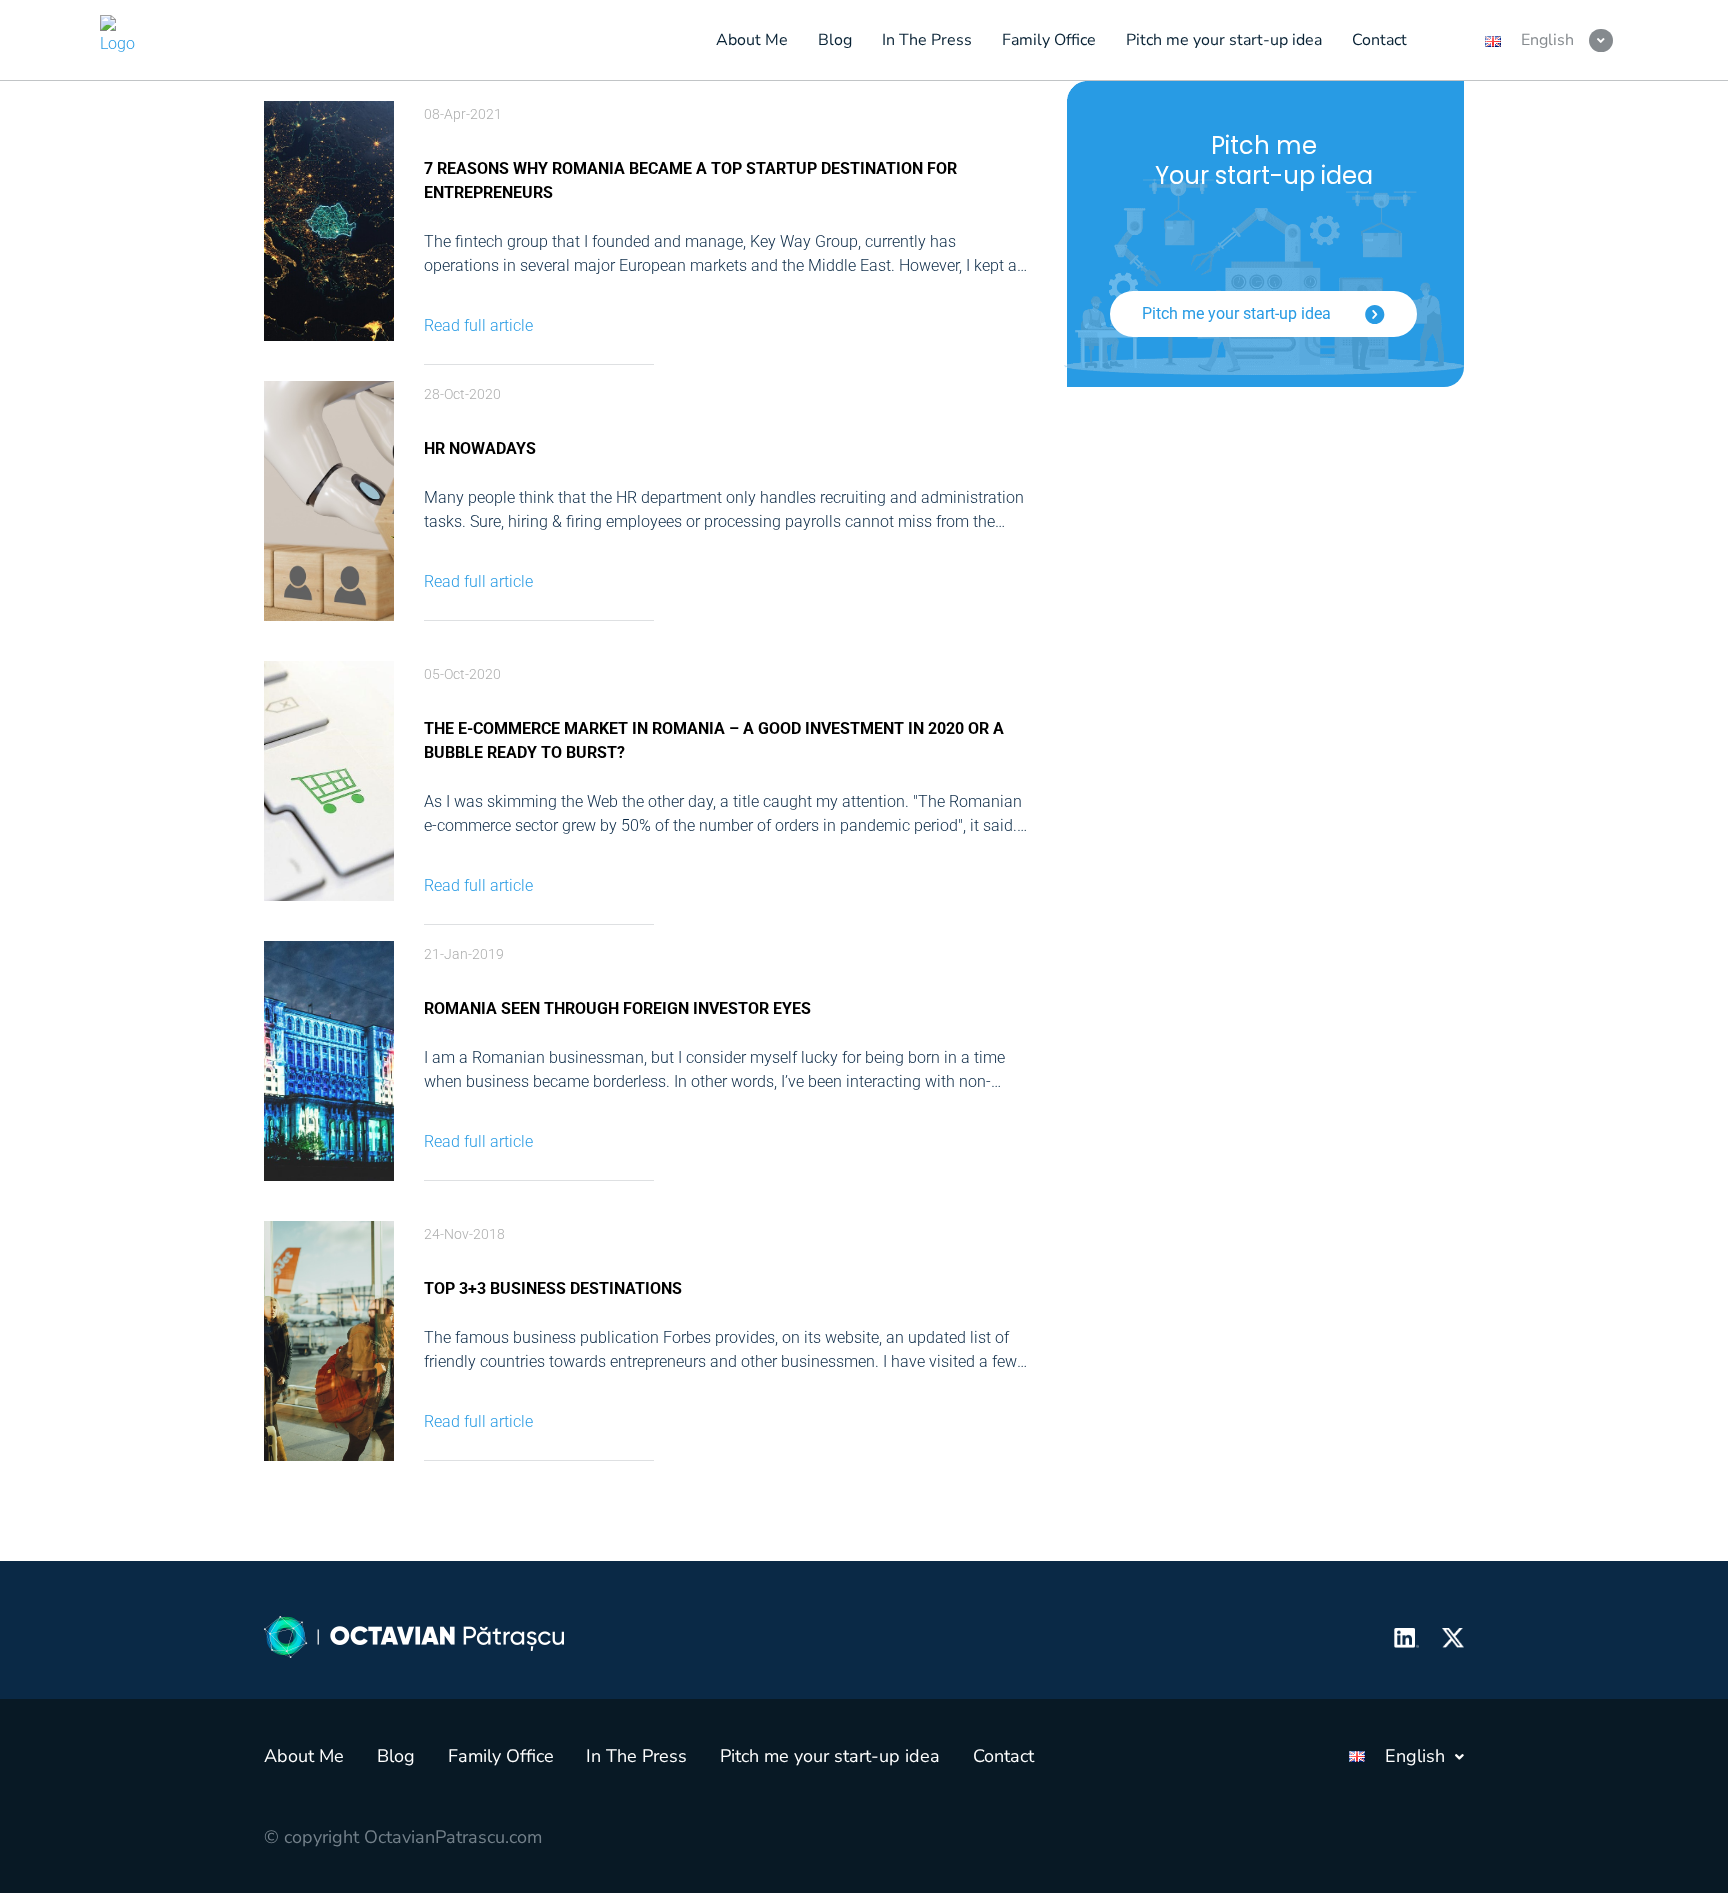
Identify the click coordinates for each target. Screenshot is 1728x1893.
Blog (396, 1756)
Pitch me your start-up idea (1238, 313)
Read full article (478, 325)
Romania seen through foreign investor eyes (617, 1008)
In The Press (636, 1756)
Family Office (501, 1756)
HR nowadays (480, 448)
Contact (1003, 1756)
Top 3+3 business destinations (553, 1288)
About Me (304, 1756)
